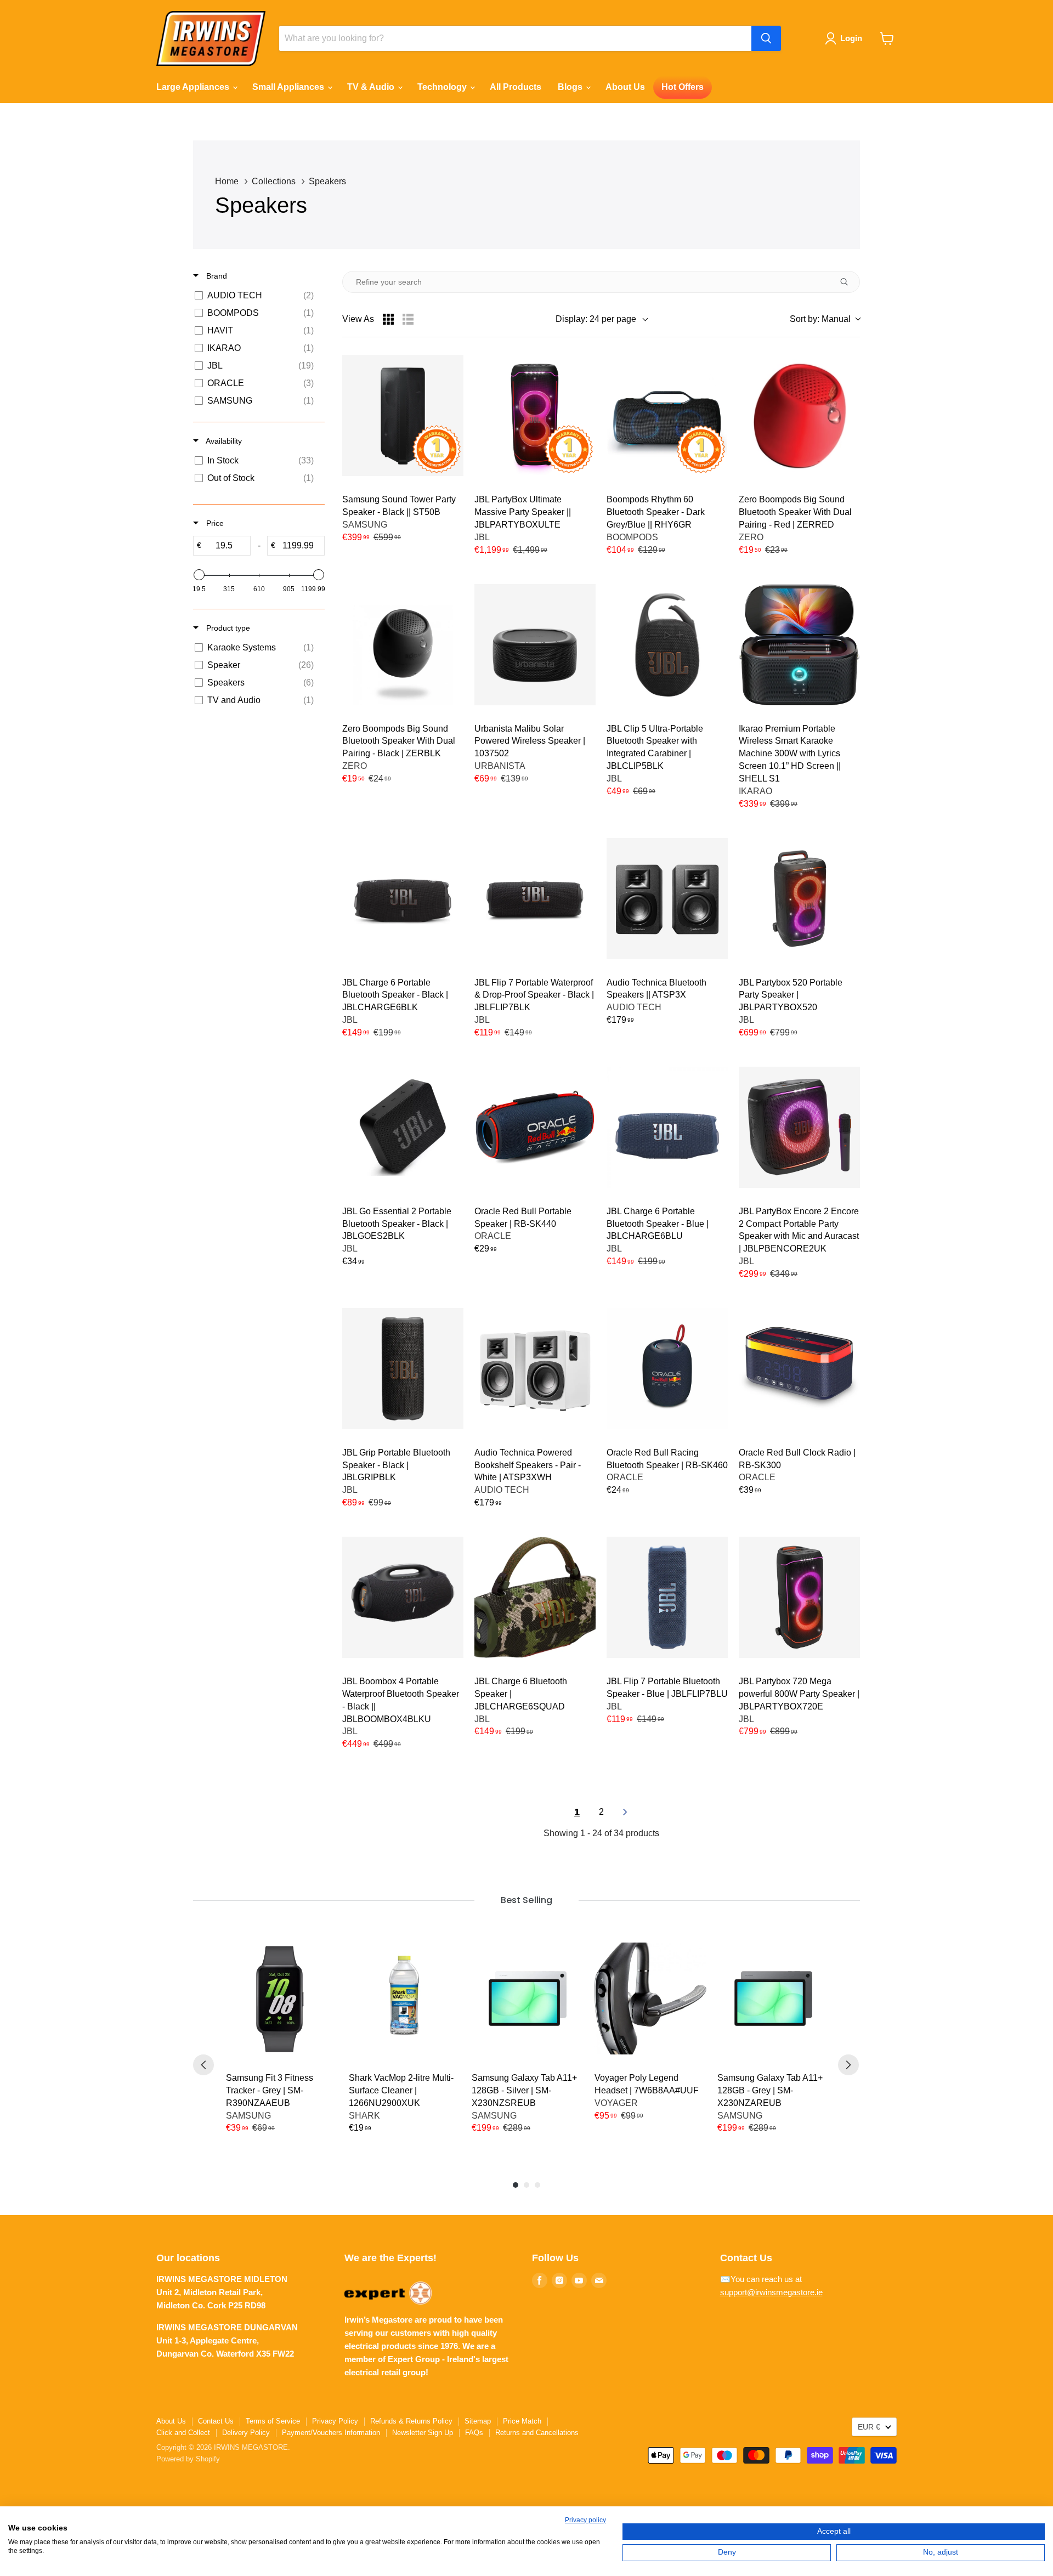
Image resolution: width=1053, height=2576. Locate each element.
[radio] (388, 319)
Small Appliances (289, 87)
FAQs (474, 2433)
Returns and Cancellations (537, 2433)
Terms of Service (273, 2421)
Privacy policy (585, 2520)
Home (227, 181)
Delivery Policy (246, 2433)
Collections (274, 181)
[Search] (766, 38)
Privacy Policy (335, 2421)
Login (851, 38)
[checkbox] (257, 296)
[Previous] (203, 2065)
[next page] (625, 1812)
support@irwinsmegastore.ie (771, 2292)
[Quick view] (448, 370)
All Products (516, 87)
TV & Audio (372, 87)
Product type (227, 628)
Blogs (571, 87)
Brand (216, 276)
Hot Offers (683, 87)
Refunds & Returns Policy (411, 2421)
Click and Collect (183, 2433)
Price (214, 523)
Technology (443, 87)
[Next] (848, 2065)
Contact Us (216, 2421)
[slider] (199, 575)
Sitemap (478, 2421)
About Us (625, 87)
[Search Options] (848, 282)
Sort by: (820, 319)
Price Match (522, 2421)
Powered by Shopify (188, 2459)
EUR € (869, 2427)
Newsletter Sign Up (423, 2433)
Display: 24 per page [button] (596, 319)
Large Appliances (194, 87)
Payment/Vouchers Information (331, 2433)
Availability (223, 441)
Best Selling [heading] (526, 1900)
